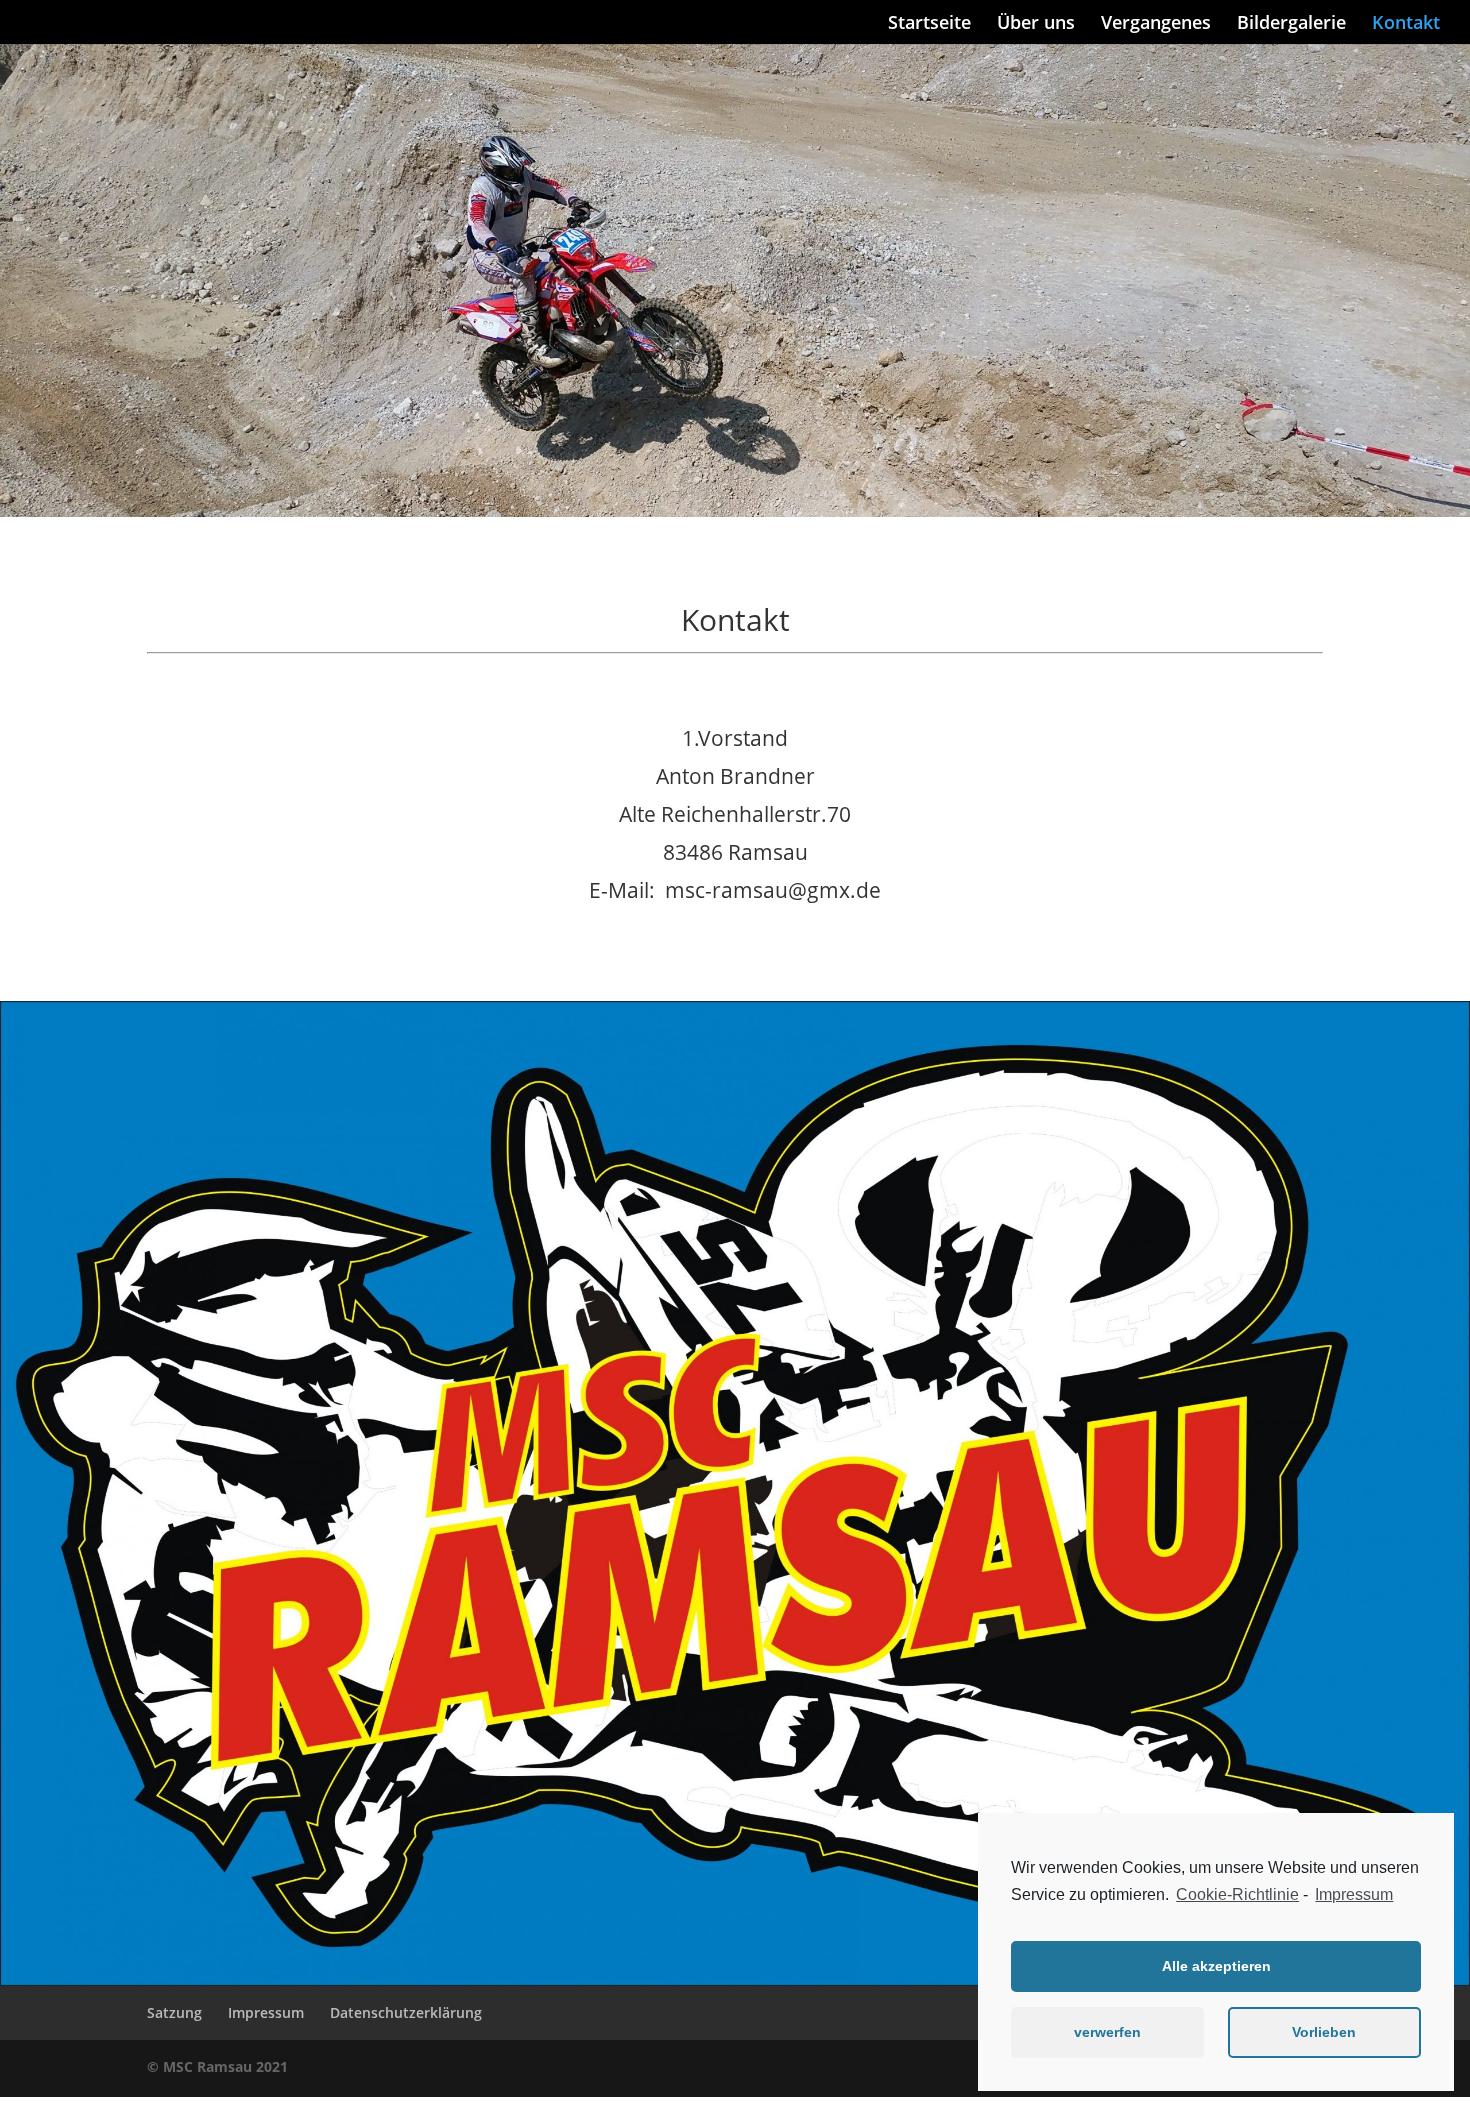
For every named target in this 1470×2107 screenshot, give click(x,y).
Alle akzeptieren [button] (1216, 1966)
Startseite (929, 24)
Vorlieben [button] (1324, 2032)
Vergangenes (1156, 24)
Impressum (1354, 1894)
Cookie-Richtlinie (1237, 1894)
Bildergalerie (1291, 24)
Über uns (1036, 24)
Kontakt (1406, 24)
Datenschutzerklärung (406, 2012)
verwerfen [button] (1107, 2032)
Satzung (174, 2012)
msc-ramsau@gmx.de (773, 889)
